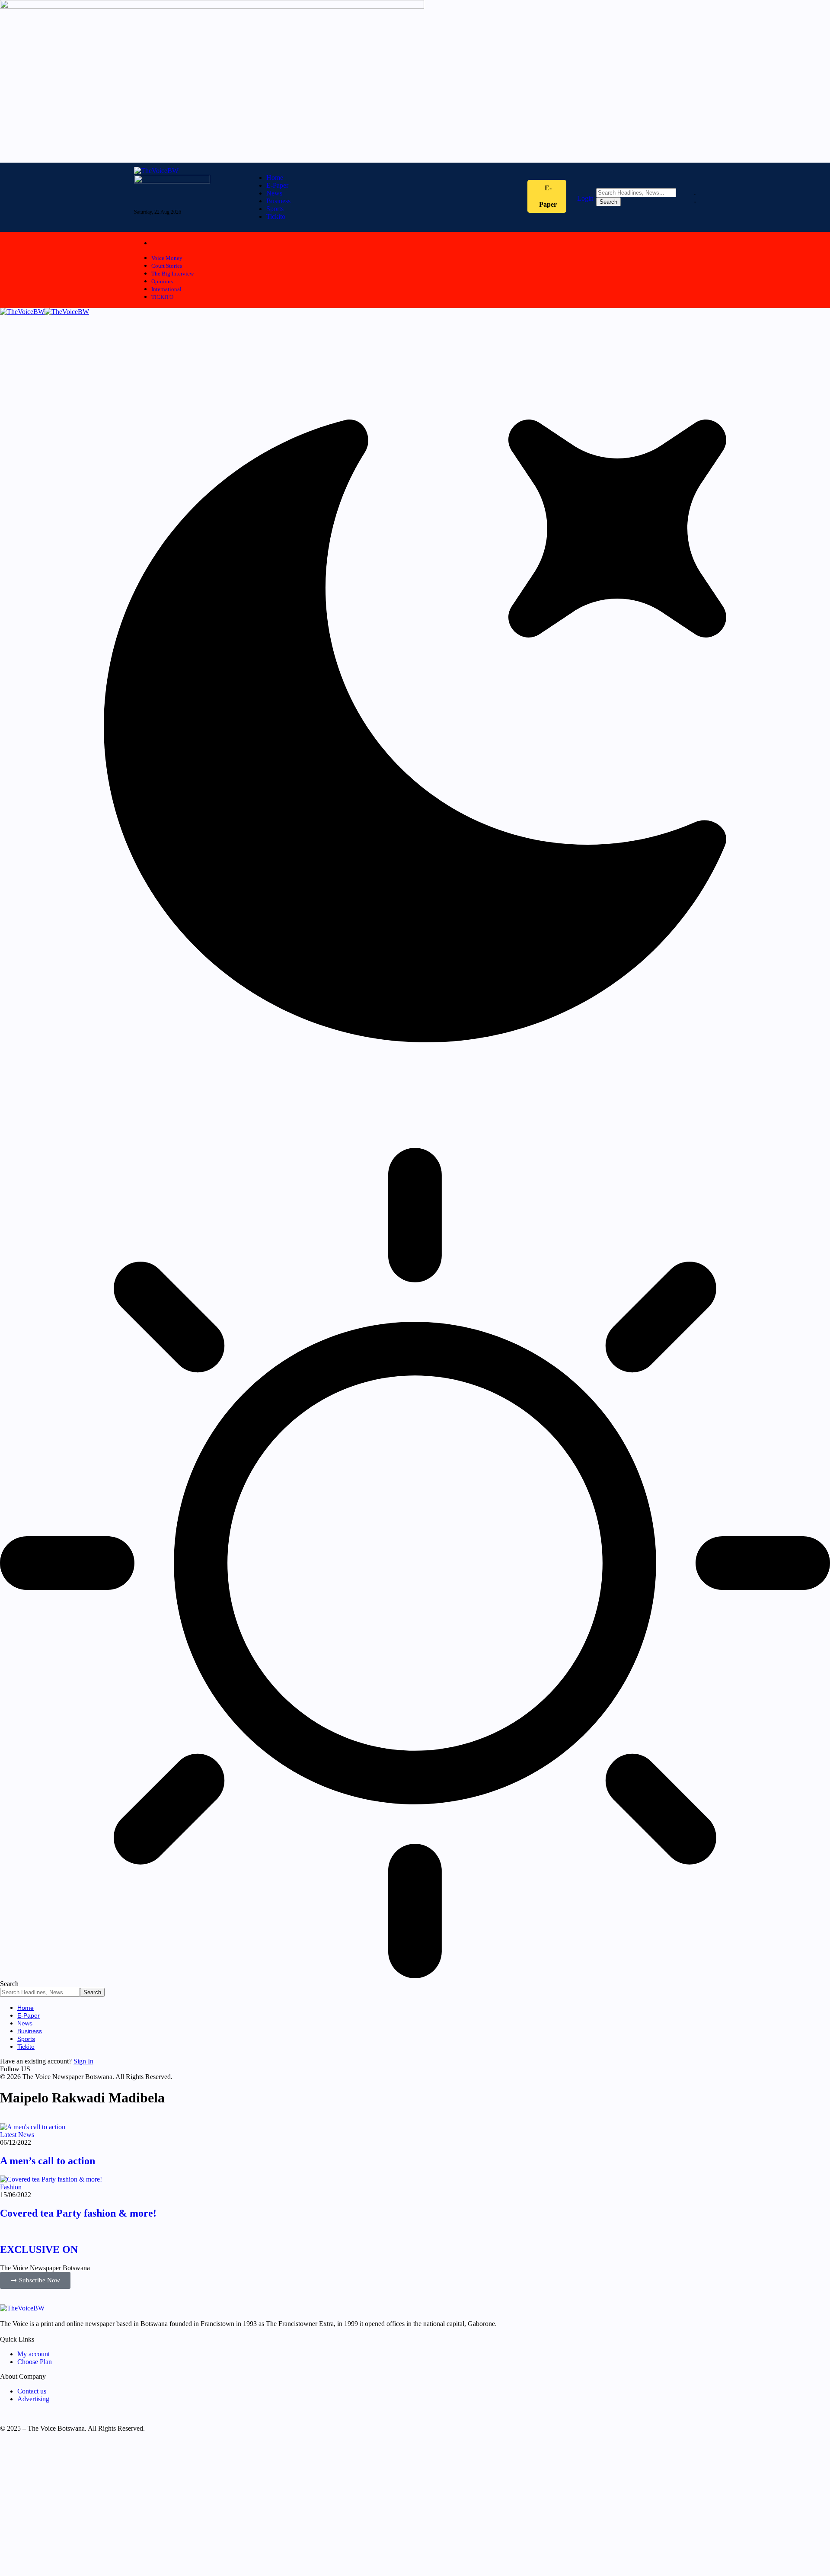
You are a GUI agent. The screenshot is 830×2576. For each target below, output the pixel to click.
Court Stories (167, 266)
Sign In (83, 2061)
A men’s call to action (48, 2161)
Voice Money (167, 258)
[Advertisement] (259, 2508)
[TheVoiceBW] (45, 312)
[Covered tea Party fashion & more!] (51, 2179)
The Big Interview (172, 274)
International (166, 289)
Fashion (11, 2187)
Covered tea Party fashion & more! (78, 2213)
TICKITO (162, 297)
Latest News (17, 2135)
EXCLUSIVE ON (39, 2249)
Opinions (162, 281)
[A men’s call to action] (33, 2127)
